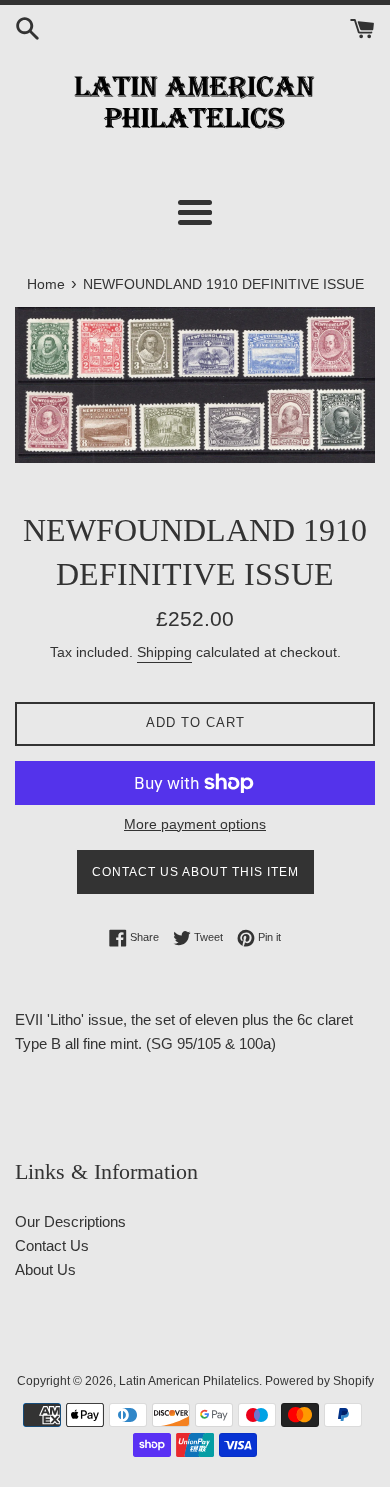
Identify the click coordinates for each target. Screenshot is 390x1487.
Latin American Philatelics (189, 1381)
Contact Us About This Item (195, 872)
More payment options (195, 824)
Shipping (164, 652)
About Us (45, 1269)
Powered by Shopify (319, 1381)
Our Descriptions (70, 1221)
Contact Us (52, 1245)
